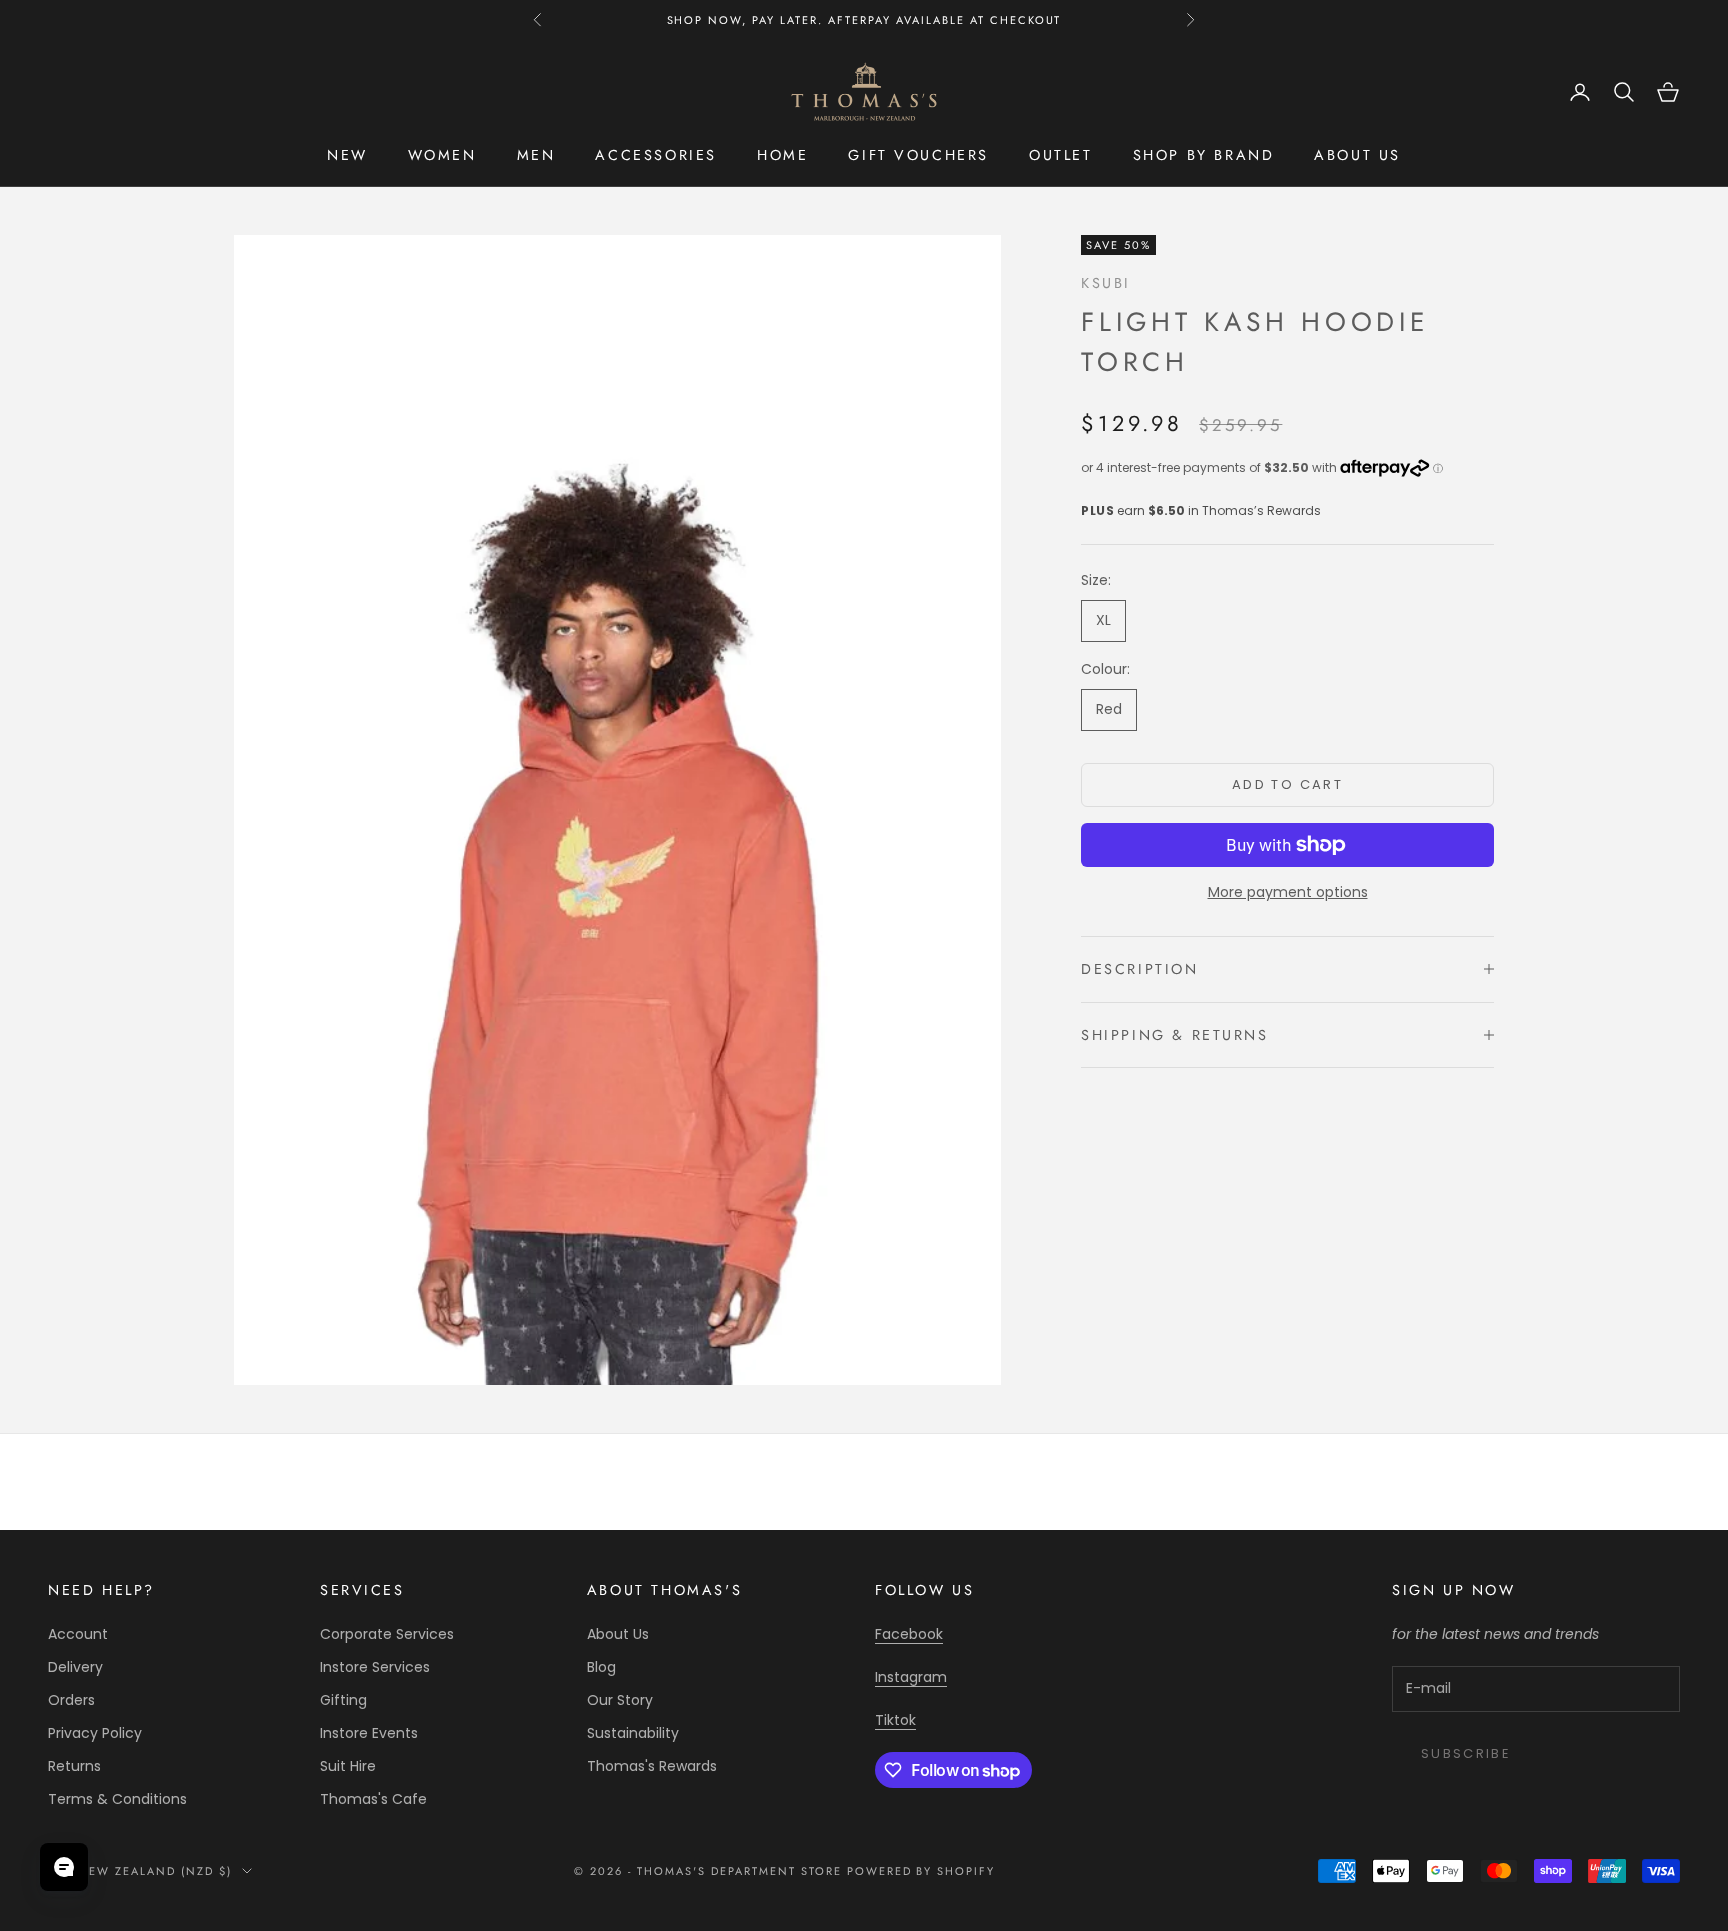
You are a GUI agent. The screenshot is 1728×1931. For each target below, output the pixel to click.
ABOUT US (1357, 155)
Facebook (909, 1634)
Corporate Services (387, 1634)
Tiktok (895, 1720)
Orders (71, 1700)
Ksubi (1106, 283)
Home (782, 155)
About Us (618, 1634)
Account (78, 1634)
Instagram (911, 1677)
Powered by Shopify (921, 1871)
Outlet (1061, 155)
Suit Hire (348, 1766)
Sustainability (633, 1733)
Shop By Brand (1204, 155)
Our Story (620, 1700)
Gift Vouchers (918, 155)
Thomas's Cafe (373, 1799)
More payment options (1288, 892)
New (347, 155)
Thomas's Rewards (652, 1766)
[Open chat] (64, 1867)
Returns (74, 1766)
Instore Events (369, 1733)
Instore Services (375, 1667)
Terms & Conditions (117, 1799)
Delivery (75, 1667)
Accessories (656, 155)
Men (536, 155)
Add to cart (1287, 784)
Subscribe (1466, 1753)
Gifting (343, 1700)
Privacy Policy (95, 1733)
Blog (601, 1667)
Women (442, 155)
